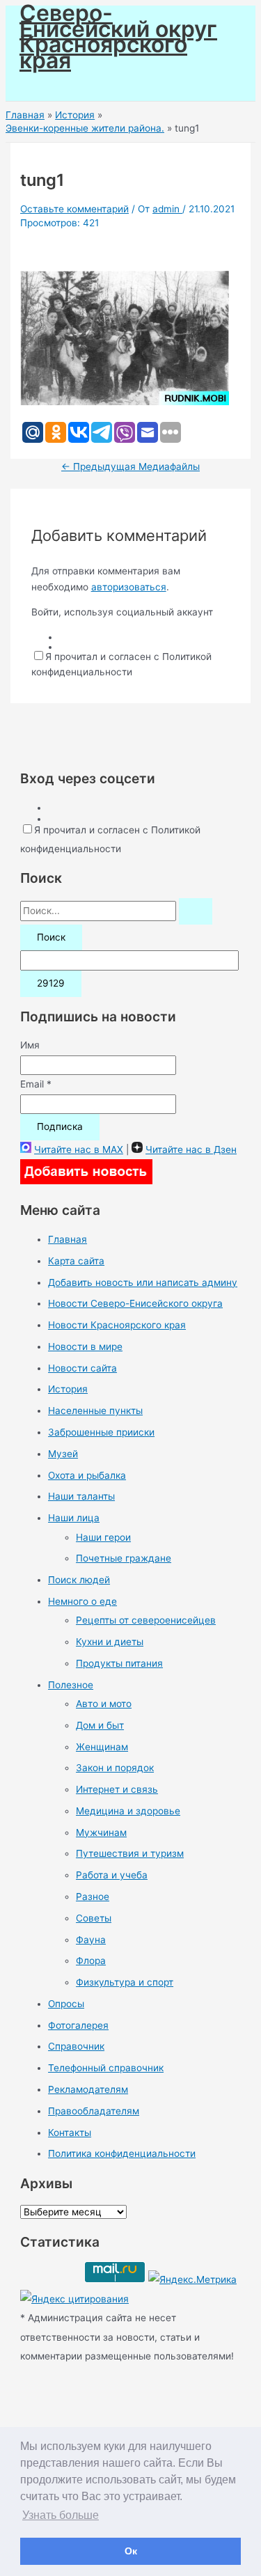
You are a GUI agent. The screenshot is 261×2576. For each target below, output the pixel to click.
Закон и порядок (115, 1768)
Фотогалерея (78, 2025)
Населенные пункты (95, 1411)
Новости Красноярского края (117, 1325)
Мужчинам (101, 1832)
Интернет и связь (117, 1789)
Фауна (91, 1940)
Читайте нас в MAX (79, 1149)
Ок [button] (131, 2551)
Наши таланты (81, 1496)
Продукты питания (119, 1663)
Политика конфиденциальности (122, 2153)
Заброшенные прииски (101, 1432)
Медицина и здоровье (128, 1811)
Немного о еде (82, 1601)
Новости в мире (85, 1346)
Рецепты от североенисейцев (146, 1620)
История (68, 1389)
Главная (68, 1239)
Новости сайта (82, 1368)
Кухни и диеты (110, 1642)
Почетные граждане (124, 1558)
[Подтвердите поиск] (196, 911)
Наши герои (103, 1537)
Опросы (66, 2004)
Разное (93, 1896)
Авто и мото (104, 1704)
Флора (91, 1961)
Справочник (76, 2046)
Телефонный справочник (106, 2068)
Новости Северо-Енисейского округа (135, 1303)
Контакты (70, 2133)
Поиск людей (79, 1580)
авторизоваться (129, 587)
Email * (36, 1084)
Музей (63, 1454)
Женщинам (102, 1747)
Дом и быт (100, 1725)
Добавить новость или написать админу (143, 1282)
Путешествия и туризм (130, 1853)
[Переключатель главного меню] (50, 85)
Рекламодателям (88, 2089)
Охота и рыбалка (87, 1475)
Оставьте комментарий (74, 209)
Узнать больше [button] (61, 2515)
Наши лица (74, 1518)
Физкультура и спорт (125, 1982)
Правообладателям (94, 2111)
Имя (30, 1045)
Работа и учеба (112, 1875)
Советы (94, 1918)
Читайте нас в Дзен (191, 1149)
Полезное (71, 1685)
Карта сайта (76, 1261)
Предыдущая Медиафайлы (130, 466)
